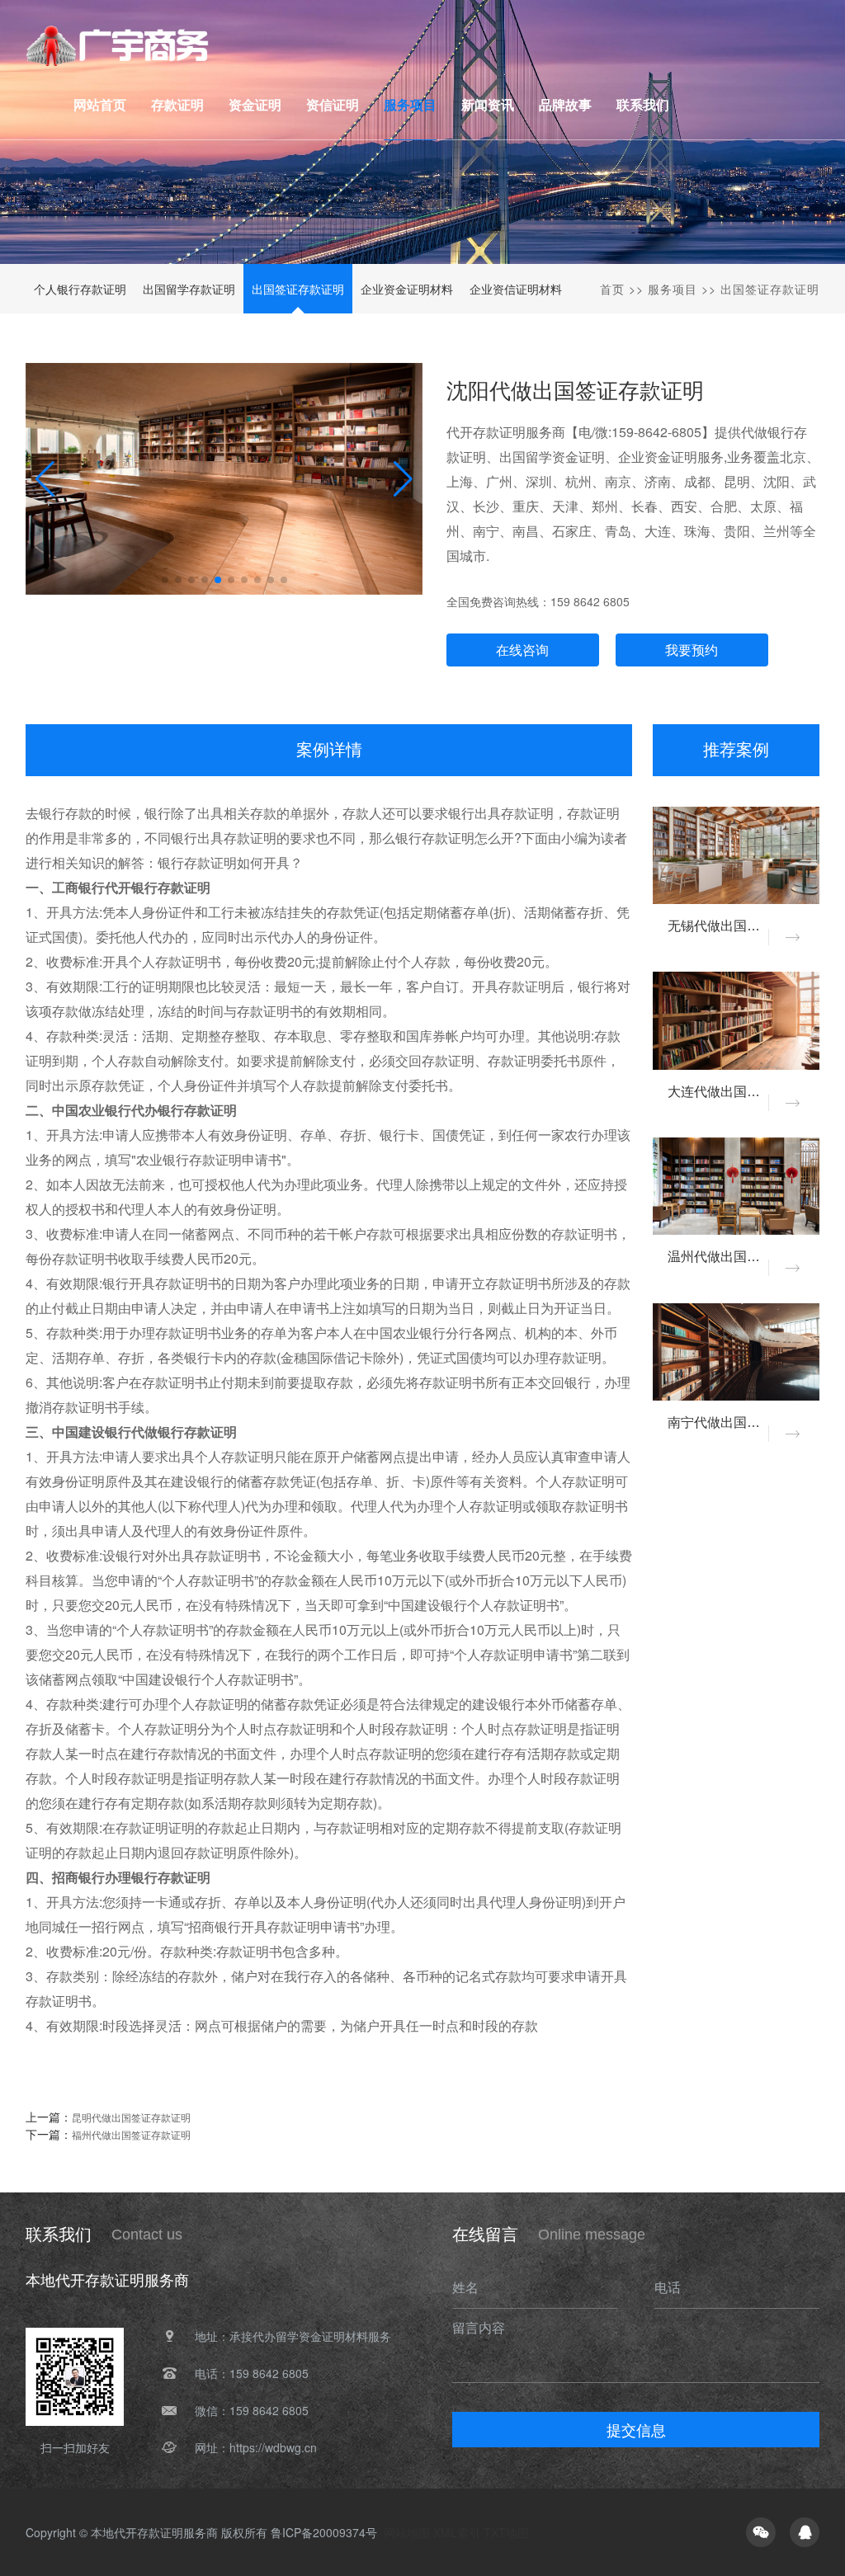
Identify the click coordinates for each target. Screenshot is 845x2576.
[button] (403, 479)
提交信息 (636, 2429)
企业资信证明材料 (516, 289)
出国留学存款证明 (189, 289)
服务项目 (673, 289)
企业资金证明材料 (407, 289)
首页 (612, 289)
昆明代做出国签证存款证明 (131, 2117)
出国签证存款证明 (298, 289)
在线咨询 (522, 650)
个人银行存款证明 (80, 289)
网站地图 (407, 2532)
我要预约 (692, 650)
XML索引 (457, 2532)
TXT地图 (506, 2532)
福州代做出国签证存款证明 (131, 2134)
